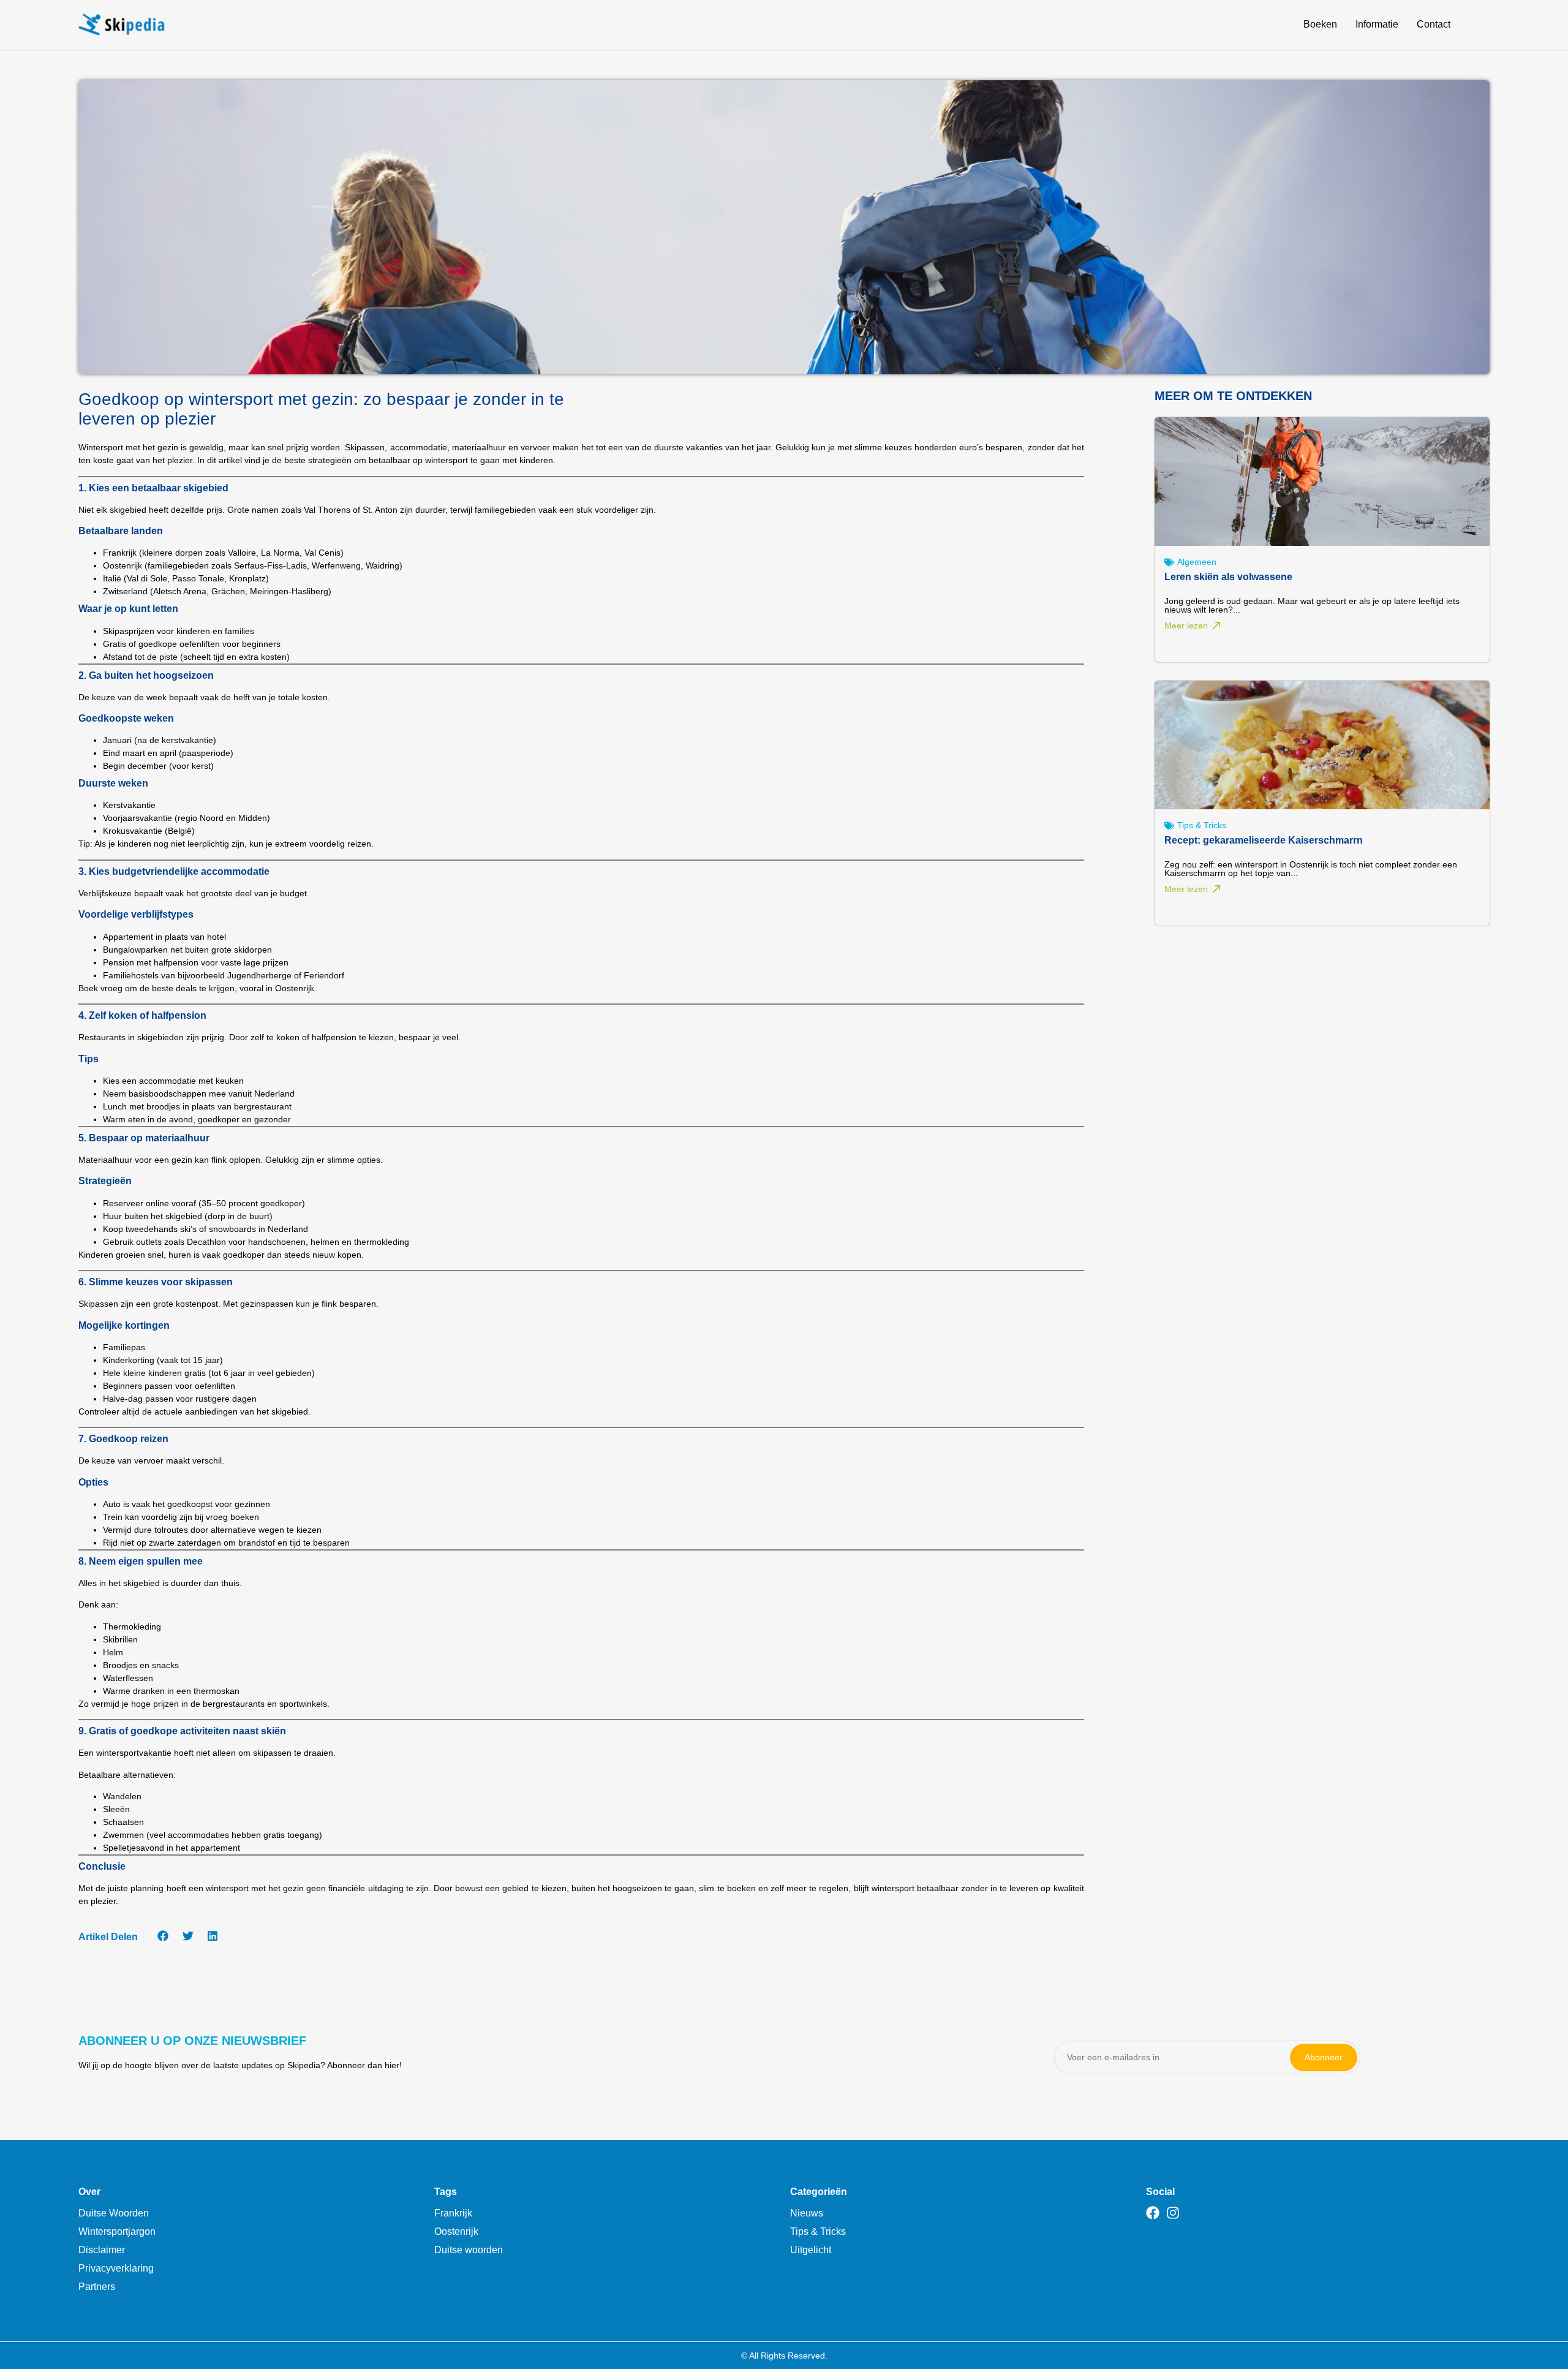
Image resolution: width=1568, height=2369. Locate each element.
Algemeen (1197, 562)
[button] (163, 1936)
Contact (1434, 24)
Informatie (1377, 24)
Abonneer (1324, 2057)
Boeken (1320, 24)
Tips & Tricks (1202, 825)
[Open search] (1482, 26)
